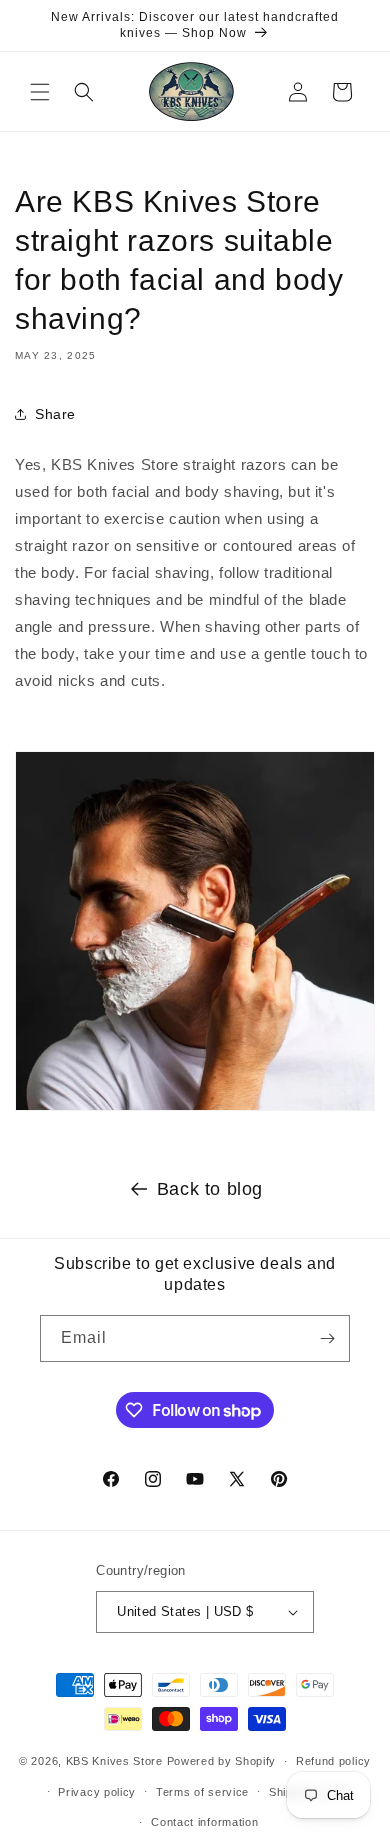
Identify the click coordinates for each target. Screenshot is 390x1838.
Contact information (204, 1822)
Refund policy (333, 1761)
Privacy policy (97, 1792)
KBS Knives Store (114, 1761)
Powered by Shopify (222, 1761)
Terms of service (202, 1792)
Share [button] (55, 414)
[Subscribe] (327, 1338)
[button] (40, 92)
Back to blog (210, 1189)
